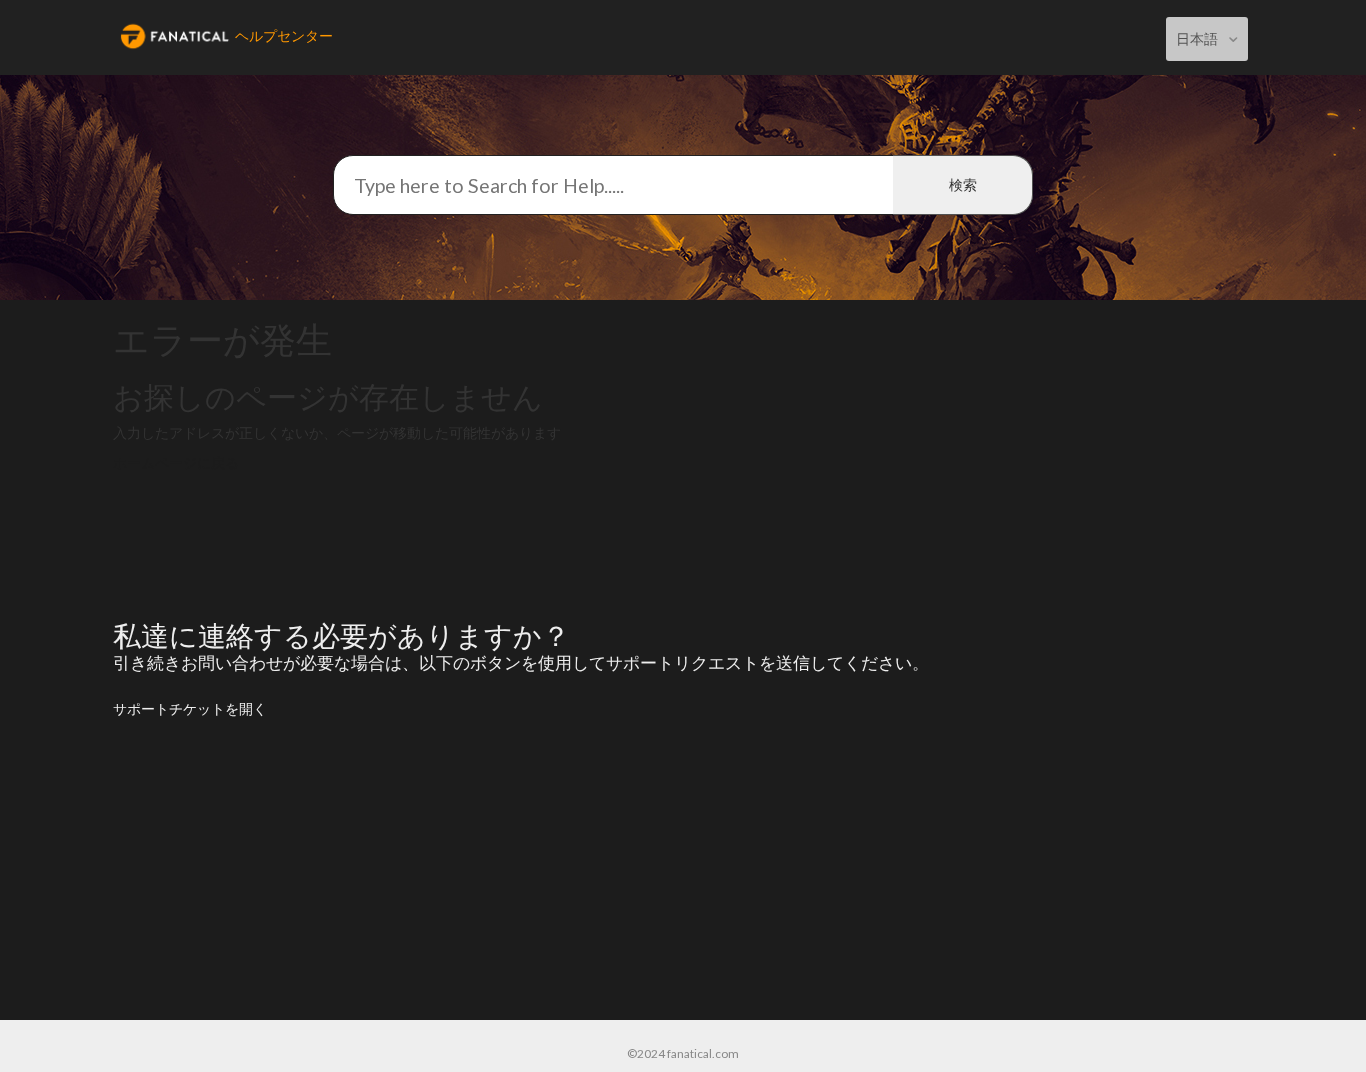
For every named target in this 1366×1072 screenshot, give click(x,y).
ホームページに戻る (176, 462)
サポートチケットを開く (190, 708)
